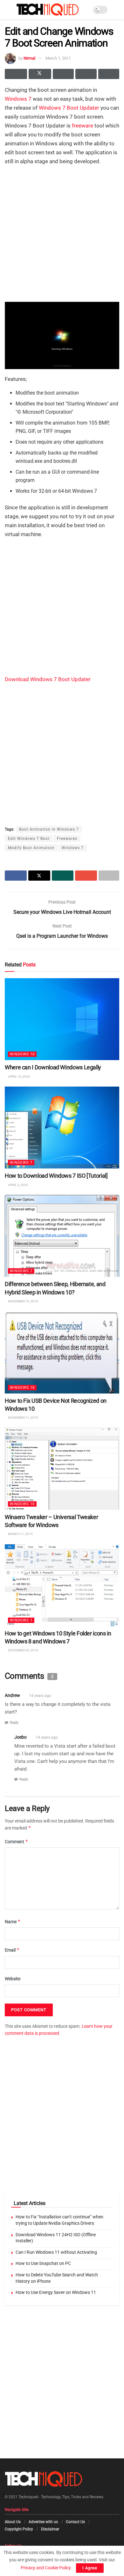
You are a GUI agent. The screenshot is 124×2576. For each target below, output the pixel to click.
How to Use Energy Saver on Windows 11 (56, 2292)
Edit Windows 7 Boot (29, 839)
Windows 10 (22, 1055)
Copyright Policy (19, 2529)
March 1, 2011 (58, 58)
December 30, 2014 (23, 1651)
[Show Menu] (7, 10)
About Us (13, 2522)
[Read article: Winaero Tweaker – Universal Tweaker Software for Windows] (62, 1469)
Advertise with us (43, 2522)
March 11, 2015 (20, 1534)
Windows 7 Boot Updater (69, 108)
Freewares (67, 839)
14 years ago (40, 1696)
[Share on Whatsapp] (63, 74)
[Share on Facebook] (16, 74)
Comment (17, 1841)
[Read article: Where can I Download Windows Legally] (62, 1019)
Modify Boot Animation (31, 848)
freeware (83, 126)
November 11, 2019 (23, 1418)
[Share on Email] (86, 74)
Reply (14, 1723)
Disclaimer (50, 2529)
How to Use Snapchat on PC (43, 2263)
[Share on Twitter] (40, 74)
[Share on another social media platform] (109, 74)
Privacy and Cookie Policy (46, 2568)
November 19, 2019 (23, 1301)
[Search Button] (117, 10)
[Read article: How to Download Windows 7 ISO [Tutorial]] (62, 1128)
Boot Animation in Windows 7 (49, 829)
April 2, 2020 (18, 1185)
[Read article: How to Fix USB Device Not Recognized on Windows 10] (62, 1353)
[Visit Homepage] (48, 10)
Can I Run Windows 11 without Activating (56, 2252)
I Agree (90, 2568)
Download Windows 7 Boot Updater (48, 679)
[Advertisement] (62, 233)
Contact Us (75, 2522)
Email (12, 1950)
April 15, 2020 (19, 1077)
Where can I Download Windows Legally (53, 1068)
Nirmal (29, 58)
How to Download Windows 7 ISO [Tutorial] (56, 1176)
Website (13, 1979)
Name (13, 1921)
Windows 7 (18, 99)
